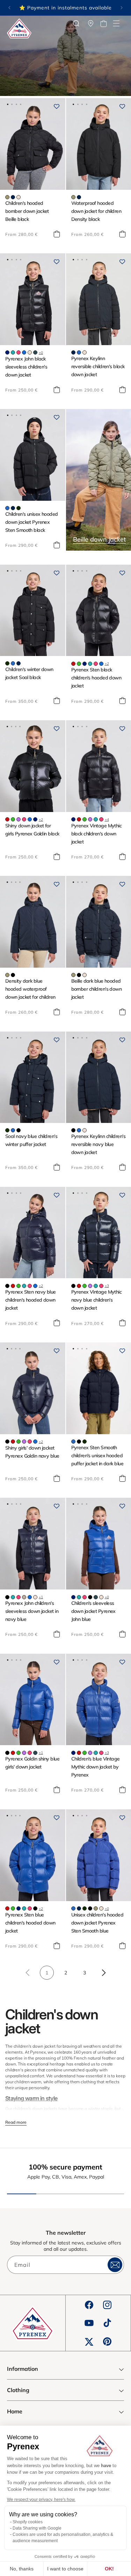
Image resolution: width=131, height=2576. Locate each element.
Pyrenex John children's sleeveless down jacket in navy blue (32, 1611)
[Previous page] (28, 1973)
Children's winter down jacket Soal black (29, 673)
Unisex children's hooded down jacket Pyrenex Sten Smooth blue (97, 1923)
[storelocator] (91, 23)
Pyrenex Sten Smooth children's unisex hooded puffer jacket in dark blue (97, 1455)
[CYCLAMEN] (19, 352)
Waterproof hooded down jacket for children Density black (96, 211)
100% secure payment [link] (65, 2167)
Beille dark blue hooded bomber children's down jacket (97, 989)
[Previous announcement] (9, 8)
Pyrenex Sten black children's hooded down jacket (96, 678)
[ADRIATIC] (79, 352)
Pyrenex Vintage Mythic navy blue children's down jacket (97, 1300)
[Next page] (103, 1973)
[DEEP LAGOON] (13, 352)
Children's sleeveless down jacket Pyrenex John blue (93, 1611)
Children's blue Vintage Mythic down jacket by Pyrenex (96, 1767)
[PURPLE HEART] (19, 819)
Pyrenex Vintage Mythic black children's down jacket (97, 834)
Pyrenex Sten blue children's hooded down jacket (30, 1923)
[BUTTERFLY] (24, 352)
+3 (107, 1286)
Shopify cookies (28, 2522)
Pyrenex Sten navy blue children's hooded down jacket (31, 1300)
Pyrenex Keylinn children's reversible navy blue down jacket (98, 1144)
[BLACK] (13, 975)
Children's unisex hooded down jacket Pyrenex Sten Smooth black (32, 522)
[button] (116, 23)
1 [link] (47, 1973)
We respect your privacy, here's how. (41, 2500)
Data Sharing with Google (37, 2528)
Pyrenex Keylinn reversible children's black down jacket (98, 366)
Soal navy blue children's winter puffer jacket (31, 1140)
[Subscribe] (115, 2265)
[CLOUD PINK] (19, 197)
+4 (107, 820)
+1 (41, 1597)
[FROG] (79, 664)
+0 (41, 353)
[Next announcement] (122, 8)
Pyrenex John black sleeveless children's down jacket (26, 367)
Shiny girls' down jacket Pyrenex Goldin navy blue (32, 1452)
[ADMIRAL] (7, 352)
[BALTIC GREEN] (35, 352)
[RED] (73, 664)
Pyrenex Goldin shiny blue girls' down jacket (32, 1763)
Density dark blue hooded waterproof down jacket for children (30, 989)
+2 (107, 664)
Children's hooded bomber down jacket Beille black (27, 211)
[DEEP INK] (13, 197)
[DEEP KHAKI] (19, 508)
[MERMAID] (7, 197)
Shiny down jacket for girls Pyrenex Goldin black (32, 830)
